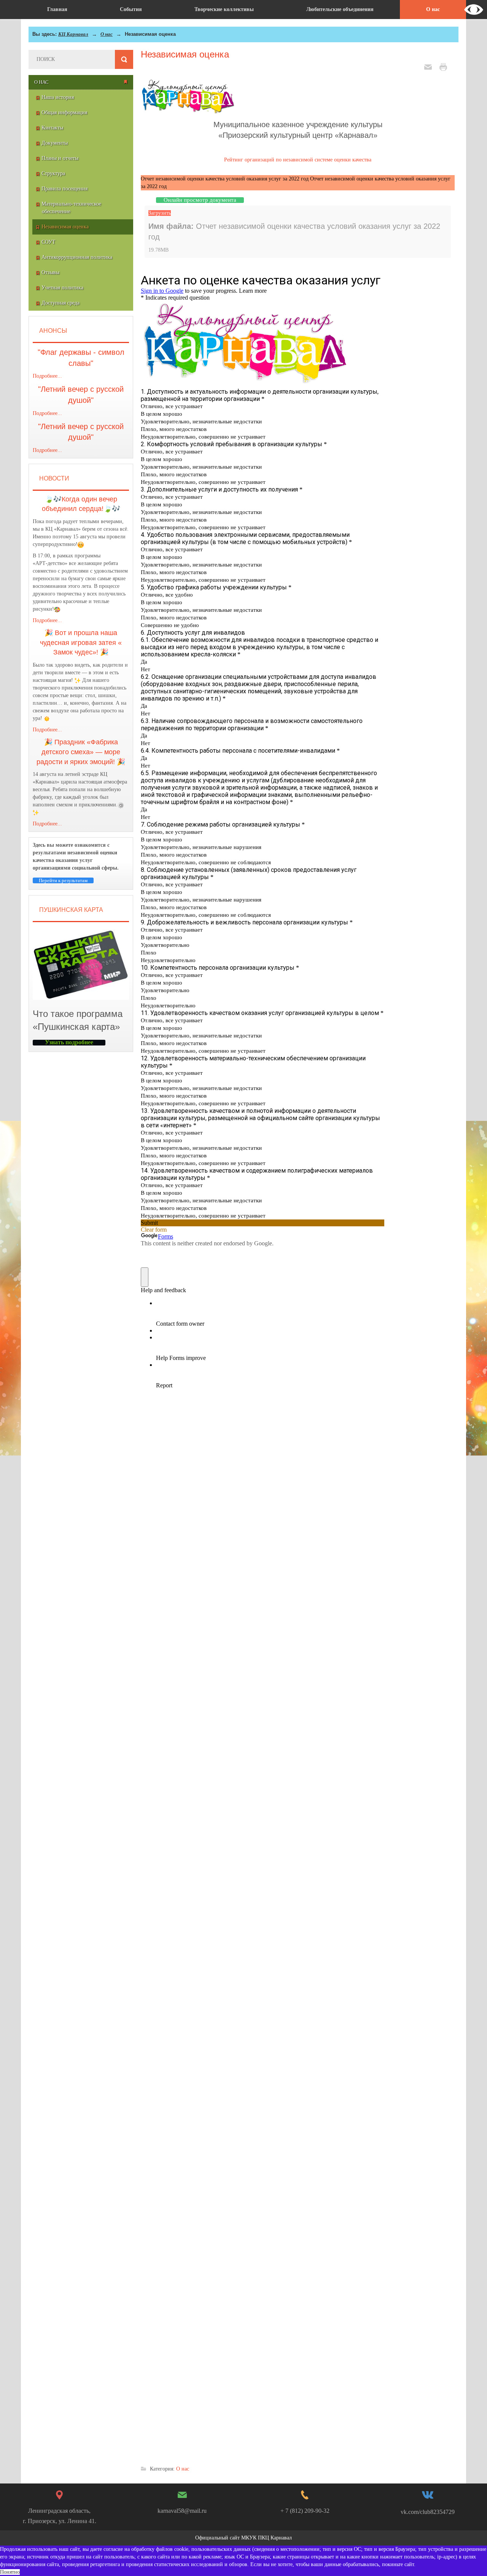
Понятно (10, 2572)
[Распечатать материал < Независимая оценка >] (445, 66)
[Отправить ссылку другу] (430, 66)
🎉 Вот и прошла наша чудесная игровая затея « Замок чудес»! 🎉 (81, 642)
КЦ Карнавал (73, 34)
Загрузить (160, 213)
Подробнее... (47, 376)
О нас (107, 34)
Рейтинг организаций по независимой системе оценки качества (298, 160)
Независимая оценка (185, 54)
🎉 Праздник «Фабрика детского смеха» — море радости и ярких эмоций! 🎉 (81, 752)
